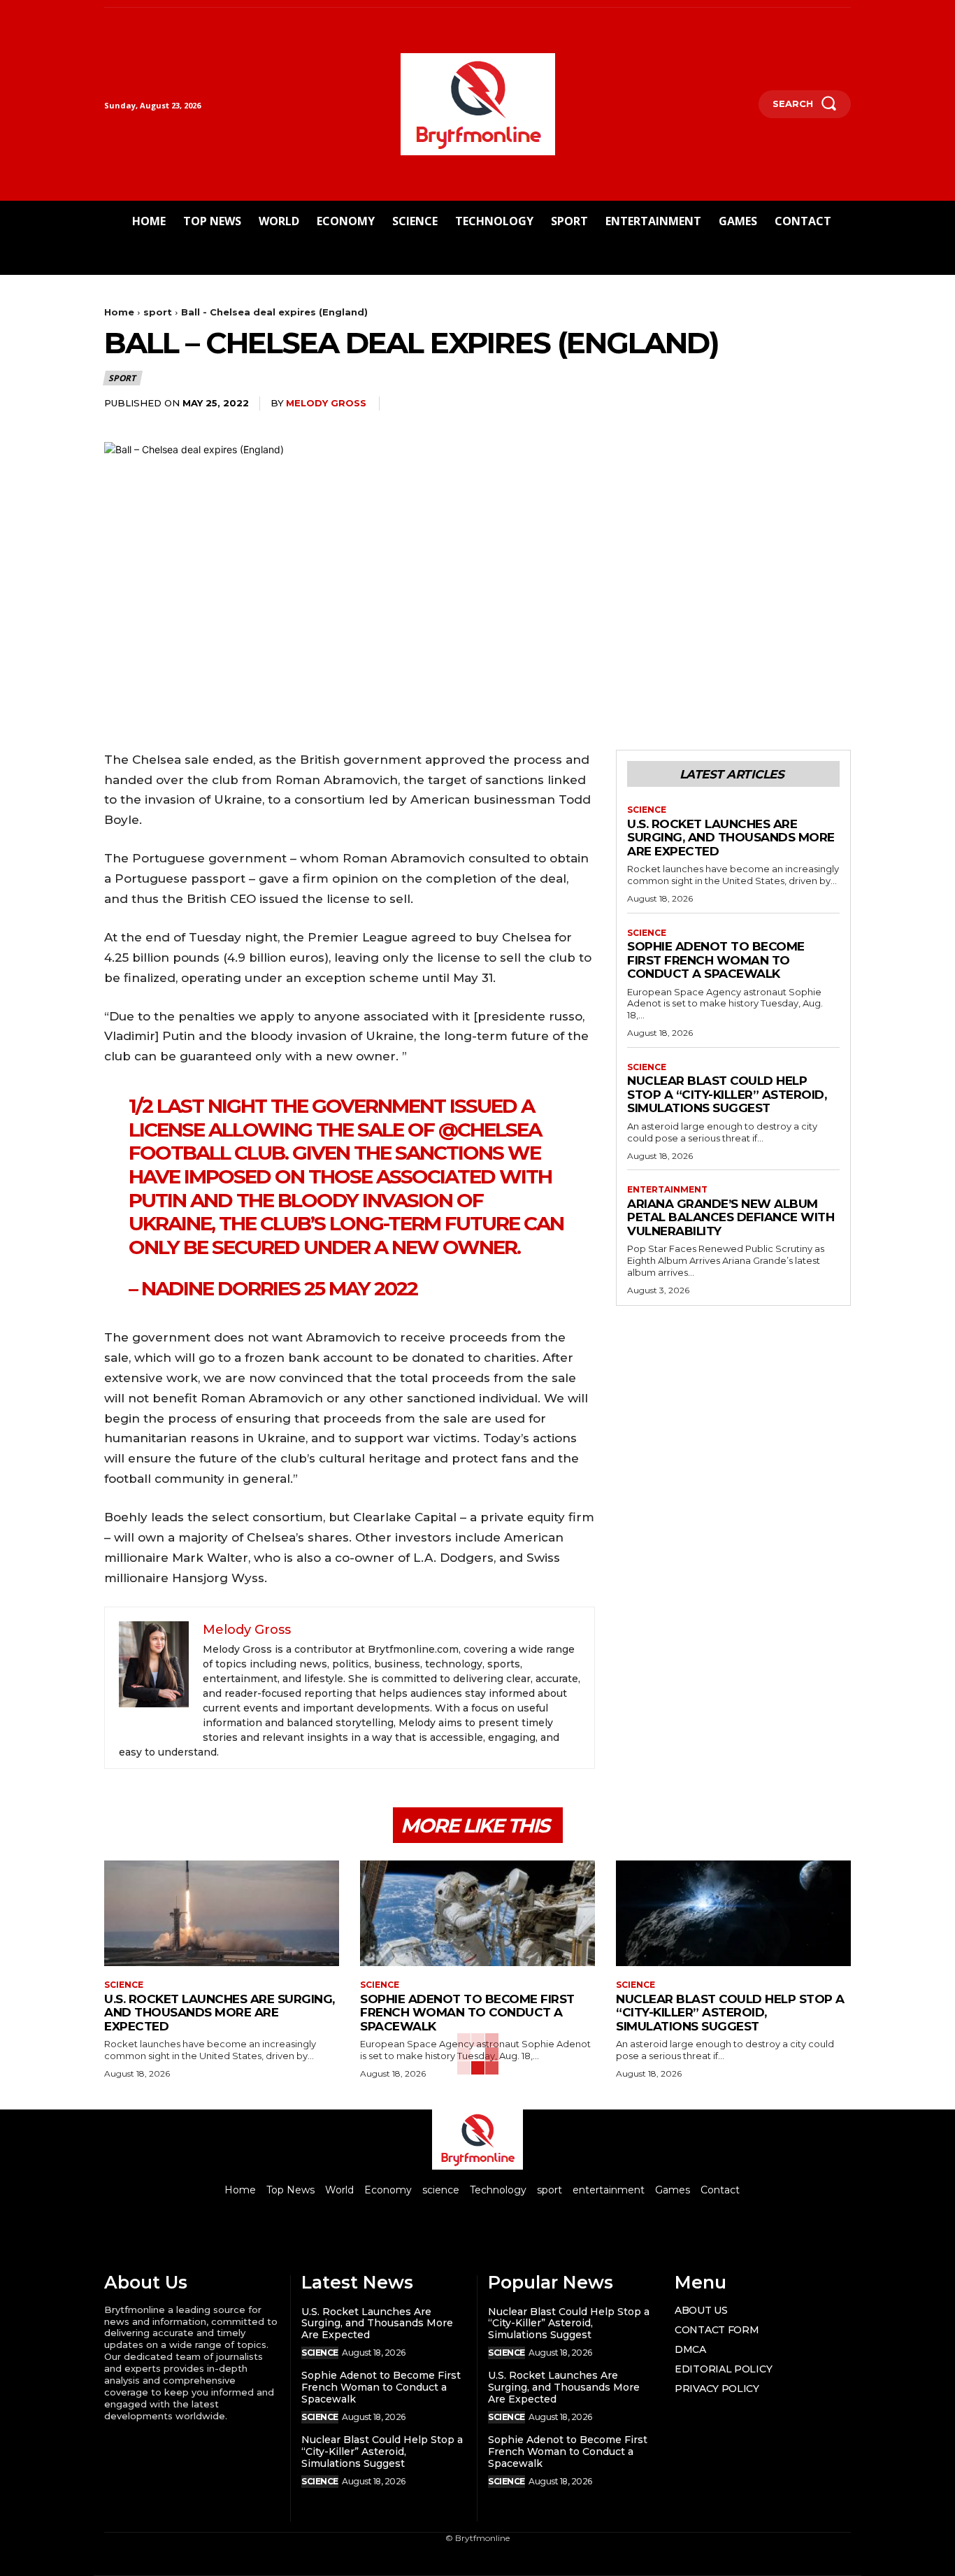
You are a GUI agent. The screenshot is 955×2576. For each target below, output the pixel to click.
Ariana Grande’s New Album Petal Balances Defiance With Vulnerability (731, 1217)
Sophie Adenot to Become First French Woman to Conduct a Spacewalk (716, 960)
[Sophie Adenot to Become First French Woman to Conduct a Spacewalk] (477, 1913)
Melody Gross (326, 403)
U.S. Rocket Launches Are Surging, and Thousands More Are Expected (731, 838)
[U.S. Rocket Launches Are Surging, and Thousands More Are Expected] (222, 1913)
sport (158, 312)
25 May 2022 (361, 1288)
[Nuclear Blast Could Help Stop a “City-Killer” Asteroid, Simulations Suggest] (733, 1913)
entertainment (667, 1190)
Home (119, 312)
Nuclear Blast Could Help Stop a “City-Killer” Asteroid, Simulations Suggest (727, 1094)
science (647, 810)
